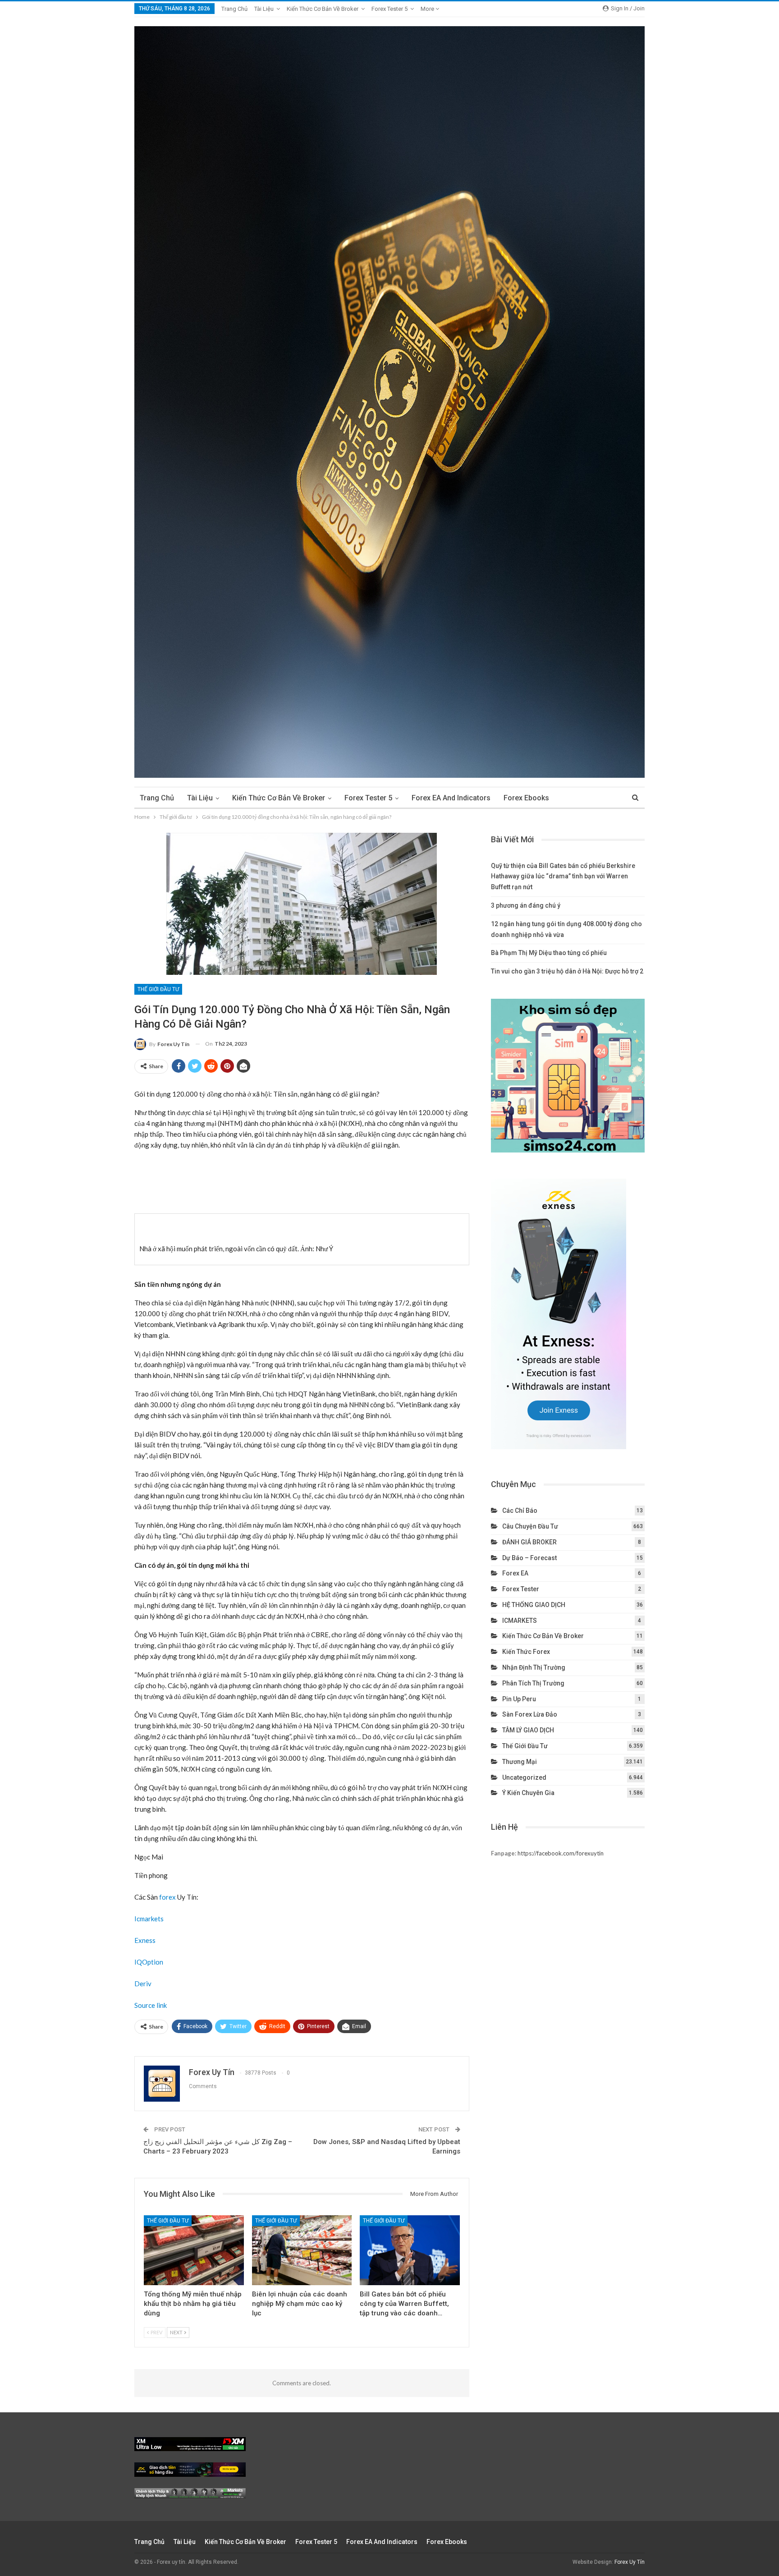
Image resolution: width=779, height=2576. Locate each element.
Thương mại (520, 1762)
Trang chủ (234, 9)
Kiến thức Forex (526, 1652)
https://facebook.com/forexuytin (561, 1853)
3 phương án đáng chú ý (526, 905)
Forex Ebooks (526, 798)
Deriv (143, 1984)
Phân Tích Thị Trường (533, 1683)
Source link (151, 2005)
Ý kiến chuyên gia (528, 1793)
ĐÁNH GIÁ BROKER (529, 1542)
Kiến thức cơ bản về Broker (323, 9)
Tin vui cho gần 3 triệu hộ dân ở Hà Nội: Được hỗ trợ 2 (567, 971)
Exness (145, 1940)
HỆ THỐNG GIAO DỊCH (534, 1605)
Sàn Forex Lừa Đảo (530, 1714)
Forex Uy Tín (630, 2562)
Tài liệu (264, 9)
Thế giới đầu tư (158, 989)
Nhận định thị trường (534, 1667)
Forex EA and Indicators (451, 798)
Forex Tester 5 (389, 9)
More (428, 9)
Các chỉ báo (520, 1511)
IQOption (149, 1962)
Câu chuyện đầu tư (530, 1526)
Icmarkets (149, 1919)
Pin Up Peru (519, 1699)
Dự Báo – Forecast (529, 1558)
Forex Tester (521, 1589)
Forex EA (515, 1573)
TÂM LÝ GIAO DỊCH (528, 1730)
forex (167, 1897)
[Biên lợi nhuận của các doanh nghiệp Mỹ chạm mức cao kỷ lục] (302, 2250)
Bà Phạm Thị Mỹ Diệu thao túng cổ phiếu (549, 953)
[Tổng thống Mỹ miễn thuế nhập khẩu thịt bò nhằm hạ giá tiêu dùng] (194, 2250)
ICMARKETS (520, 1621)
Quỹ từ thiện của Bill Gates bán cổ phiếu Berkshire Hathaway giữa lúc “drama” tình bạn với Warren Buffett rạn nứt (563, 877)
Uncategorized (524, 1777)
